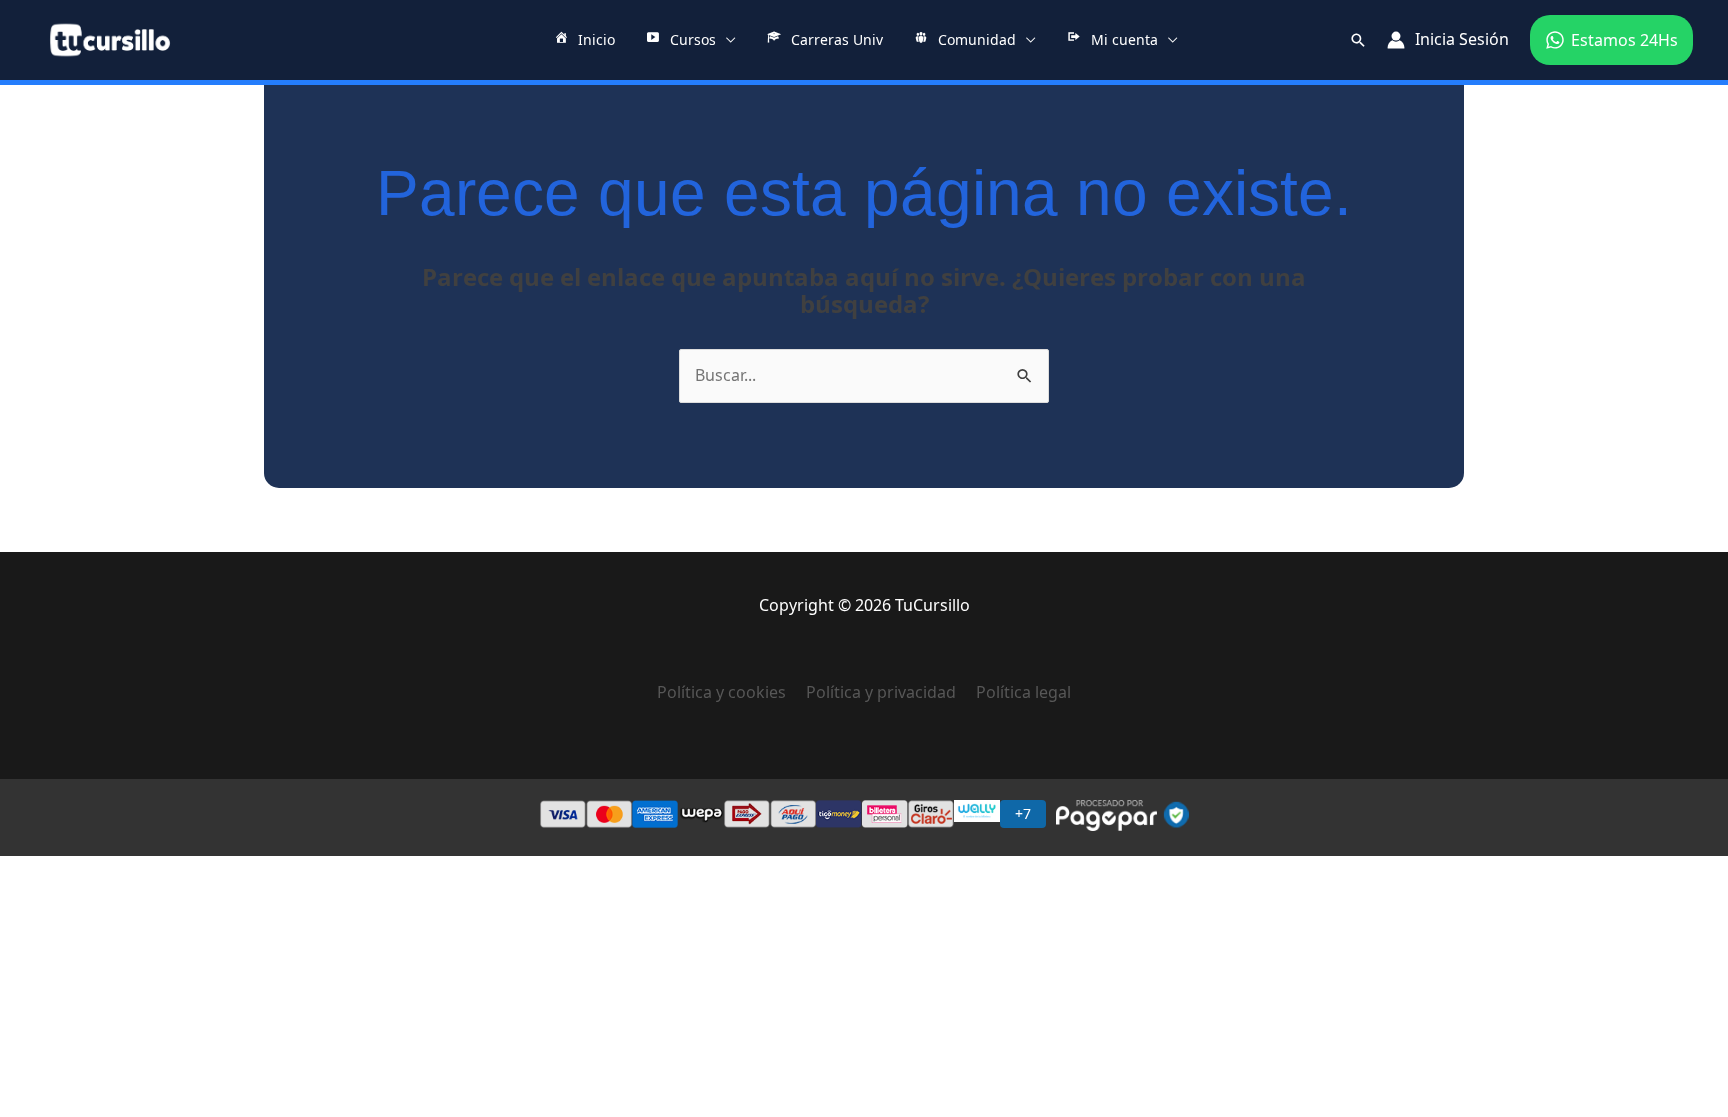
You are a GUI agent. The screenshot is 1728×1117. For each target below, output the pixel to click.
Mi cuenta (1124, 39)
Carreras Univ (837, 39)
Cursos (693, 39)
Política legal (1023, 692)
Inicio (596, 39)
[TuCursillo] (110, 40)
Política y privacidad (881, 692)
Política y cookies (731, 692)
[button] (1358, 40)
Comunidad (977, 39)
